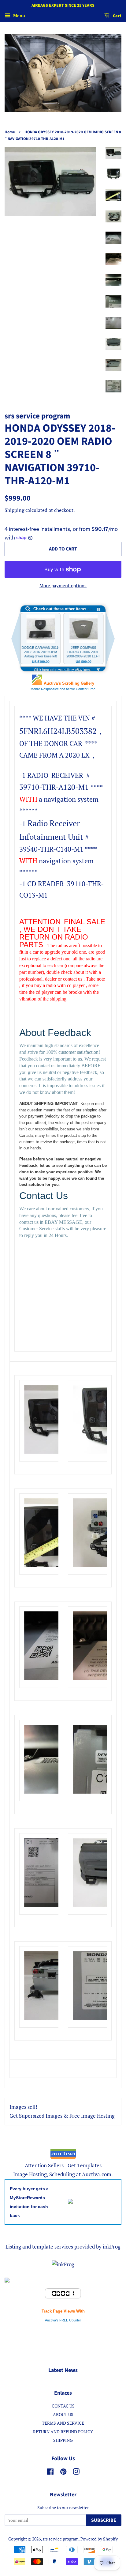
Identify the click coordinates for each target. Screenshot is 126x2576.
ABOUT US (63, 2414)
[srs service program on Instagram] (76, 2473)
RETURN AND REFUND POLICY (63, 2432)
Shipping (14, 510)
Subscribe (104, 2520)
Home (10, 132)
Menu (19, 15)
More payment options (63, 585)
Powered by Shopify (99, 2539)
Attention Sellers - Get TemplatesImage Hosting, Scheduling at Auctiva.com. (63, 2170)
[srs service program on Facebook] (50, 2473)
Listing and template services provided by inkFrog (63, 2247)
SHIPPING (63, 2440)
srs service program (61, 2539)
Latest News (63, 2370)
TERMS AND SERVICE (63, 2423)
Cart (117, 16)
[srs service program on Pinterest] (63, 2473)
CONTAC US (63, 2406)
